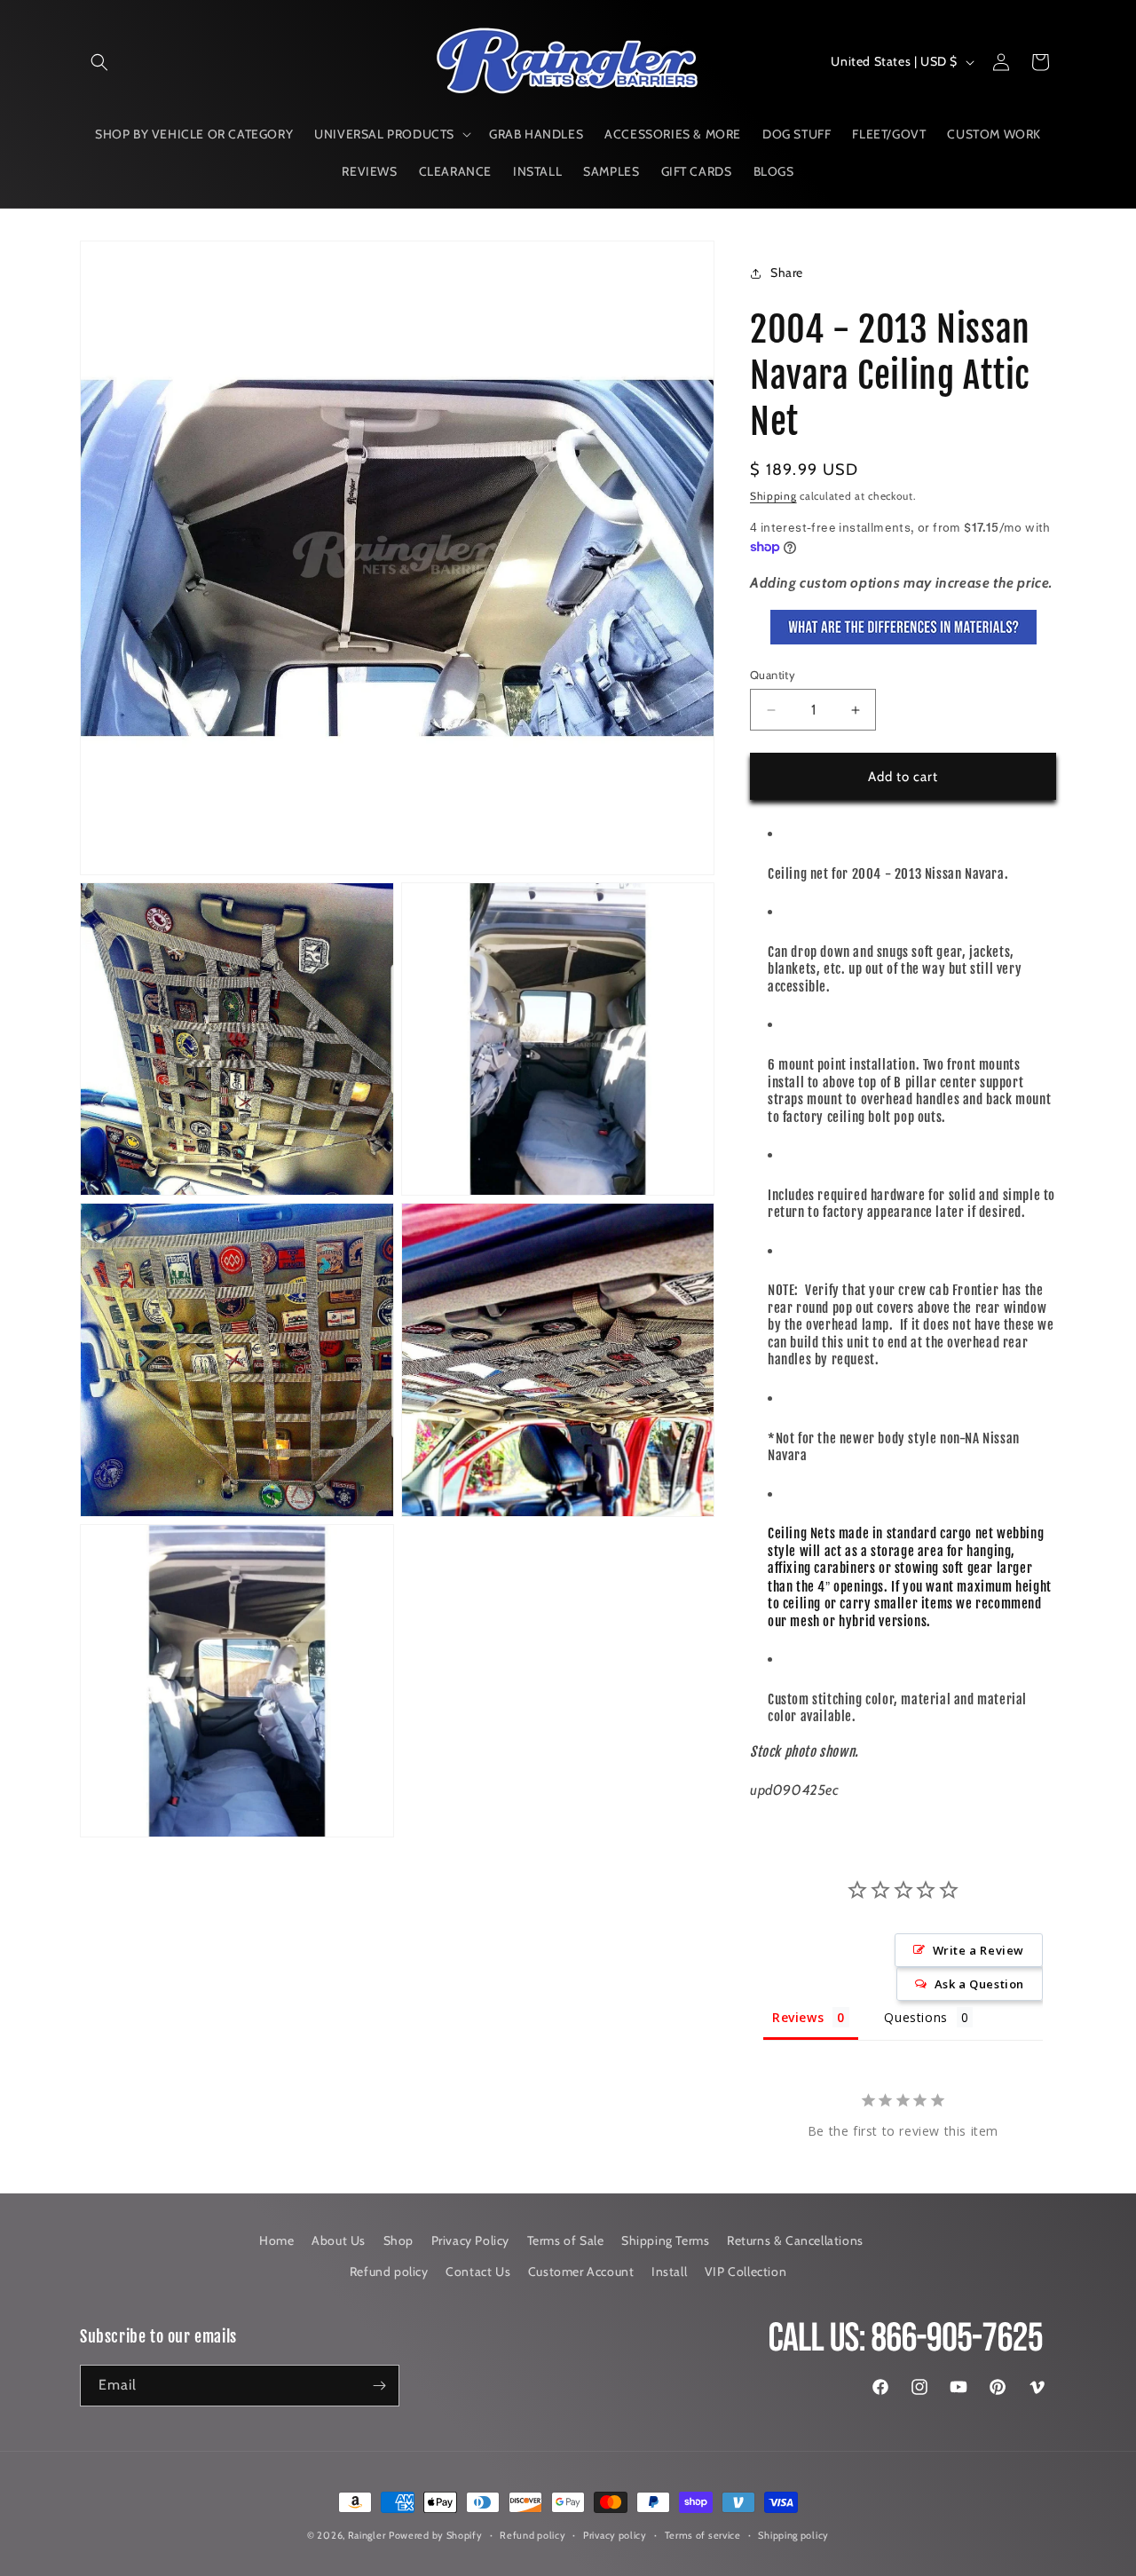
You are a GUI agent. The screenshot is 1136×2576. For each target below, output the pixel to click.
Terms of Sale (566, 2240)
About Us (339, 2240)
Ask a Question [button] (979, 1984)
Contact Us (478, 2272)
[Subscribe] (379, 2386)
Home (276, 2240)
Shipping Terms (665, 2240)
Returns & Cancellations (795, 2240)
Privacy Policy (470, 2240)
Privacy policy (615, 2535)
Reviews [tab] (798, 2017)
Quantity (773, 675)
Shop (398, 2240)
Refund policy (389, 2272)
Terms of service (703, 2535)
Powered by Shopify (436, 2535)
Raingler (367, 2535)
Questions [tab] (915, 2017)
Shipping (773, 496)
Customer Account (581, 2272)
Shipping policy (793, 2535)
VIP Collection (745, 2272)
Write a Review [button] (978, 1950)
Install (669, 2272)
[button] (99, 62)
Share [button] (787, 273)
